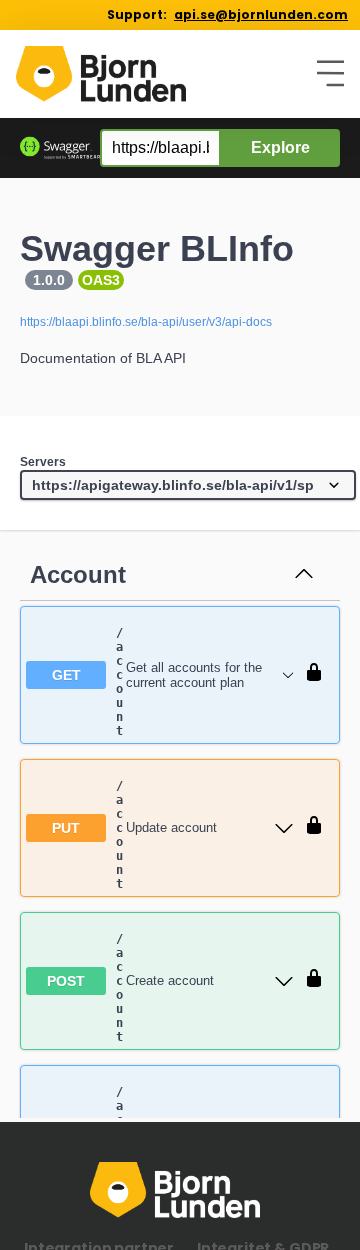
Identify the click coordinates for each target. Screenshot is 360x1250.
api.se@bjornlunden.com (261, 14)
